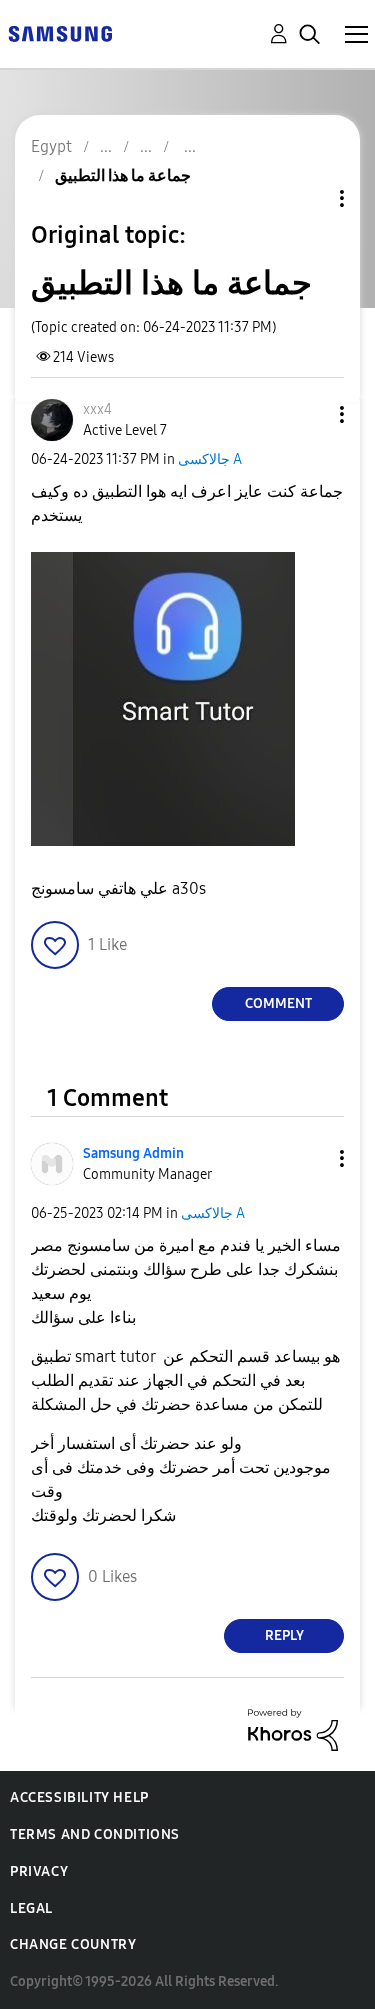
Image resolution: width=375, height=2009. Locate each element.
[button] (309, 414)
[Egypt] (60, 32)
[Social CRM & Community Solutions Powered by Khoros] (293, 1728)
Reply (284, 1635)
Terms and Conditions (95, 1834)
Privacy (39, 1871)
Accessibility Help (79, 1797)
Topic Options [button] (308, 198)
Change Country (73, 1944)
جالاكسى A (210, 459)
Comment (278, 1003)
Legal (31, 1908)
